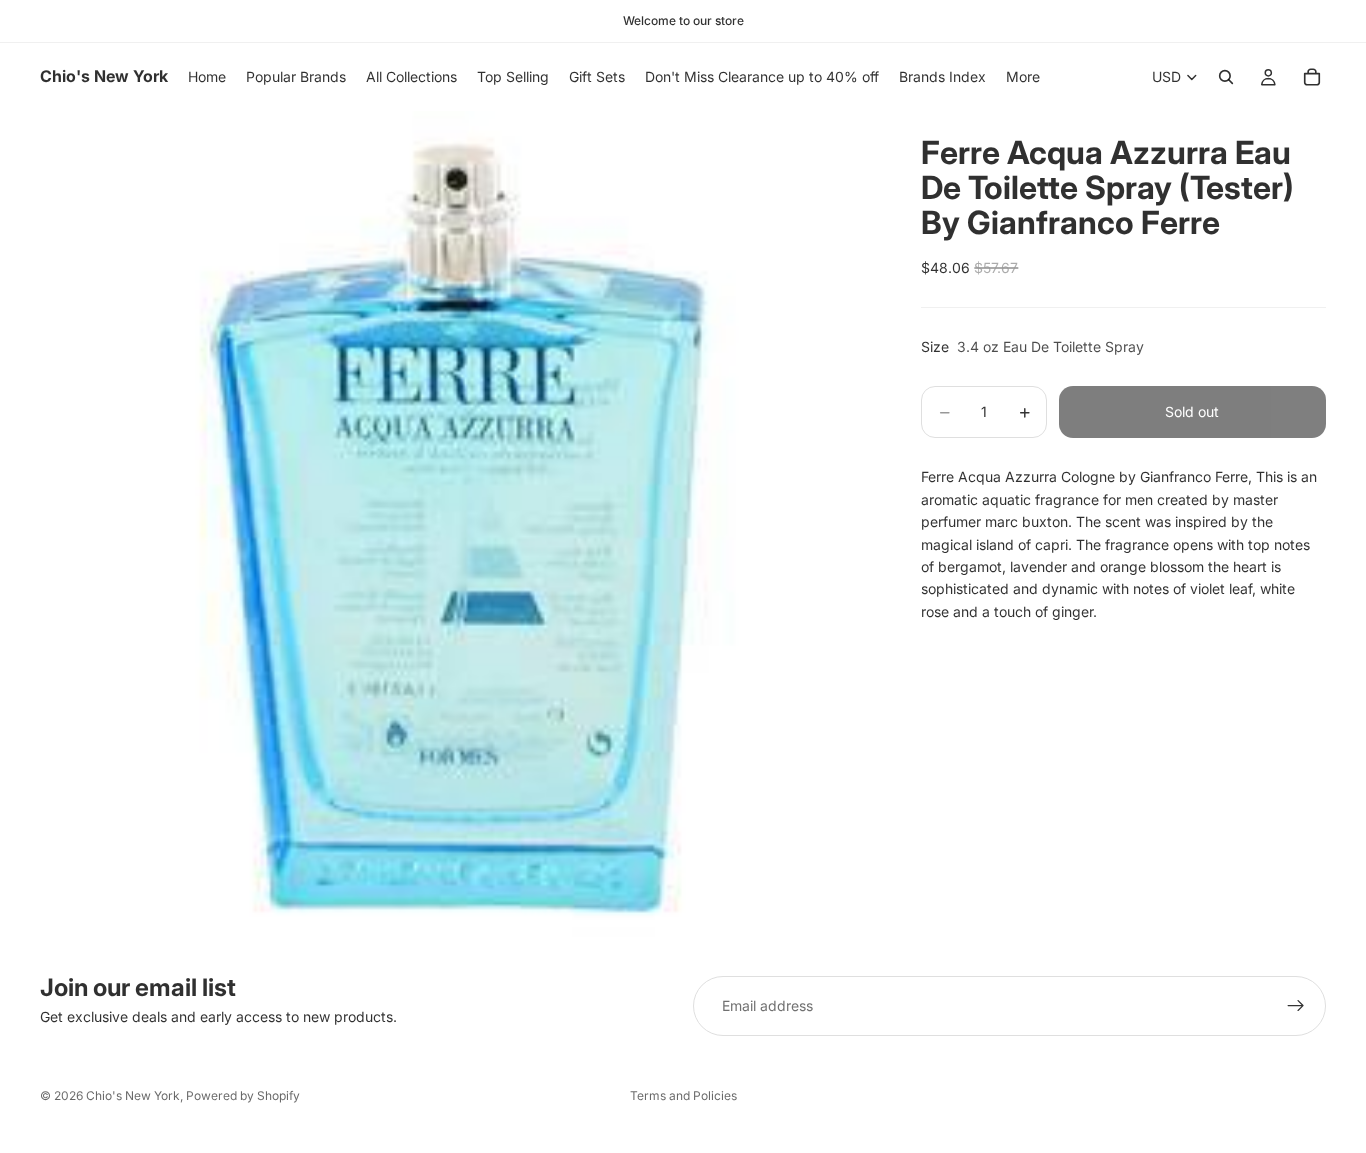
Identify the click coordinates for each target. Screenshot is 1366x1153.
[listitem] (1023, 77)
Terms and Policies (683, 1095)
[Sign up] (1296, 1006)
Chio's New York (133, 1095)
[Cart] (1312, 77)
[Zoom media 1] (457, 528)
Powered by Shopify (243, 1095)
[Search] (1226, 77)
